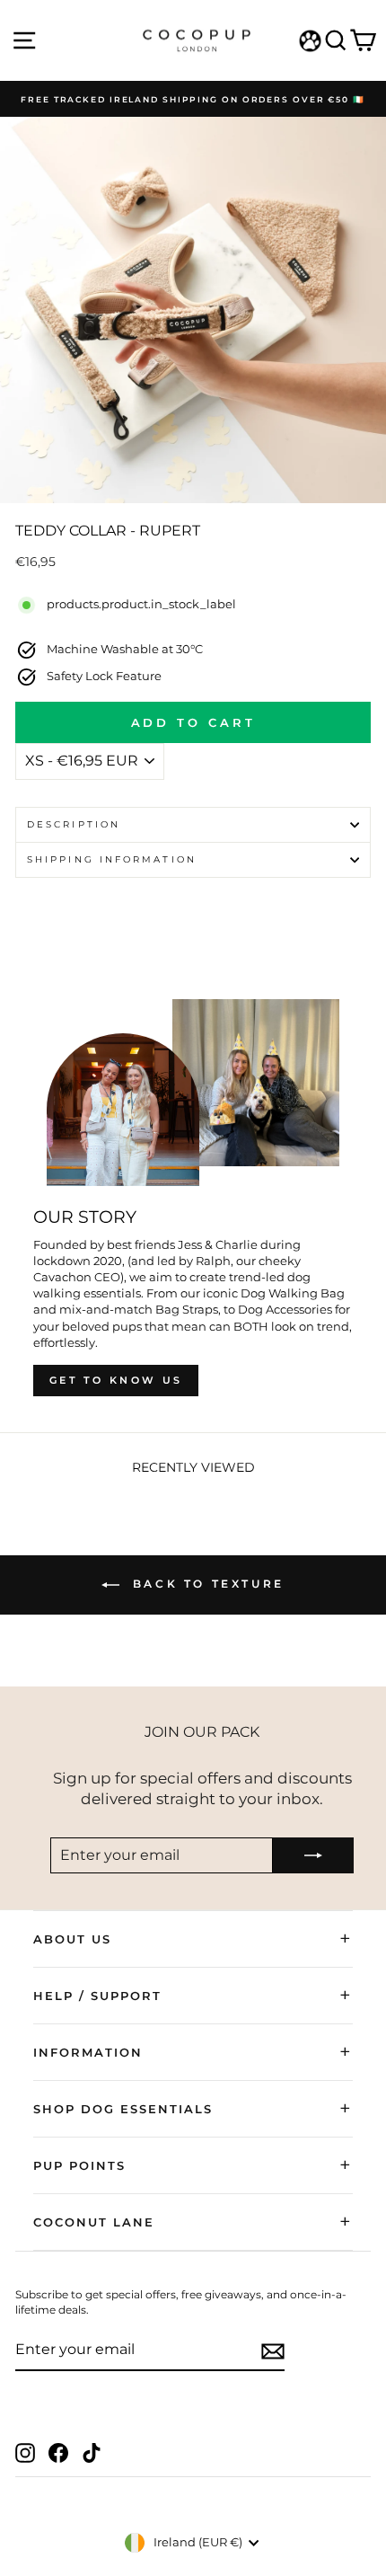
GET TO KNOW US (116, 1380)
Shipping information (112, 859)
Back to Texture (206, 1584)
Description (74, 824)
